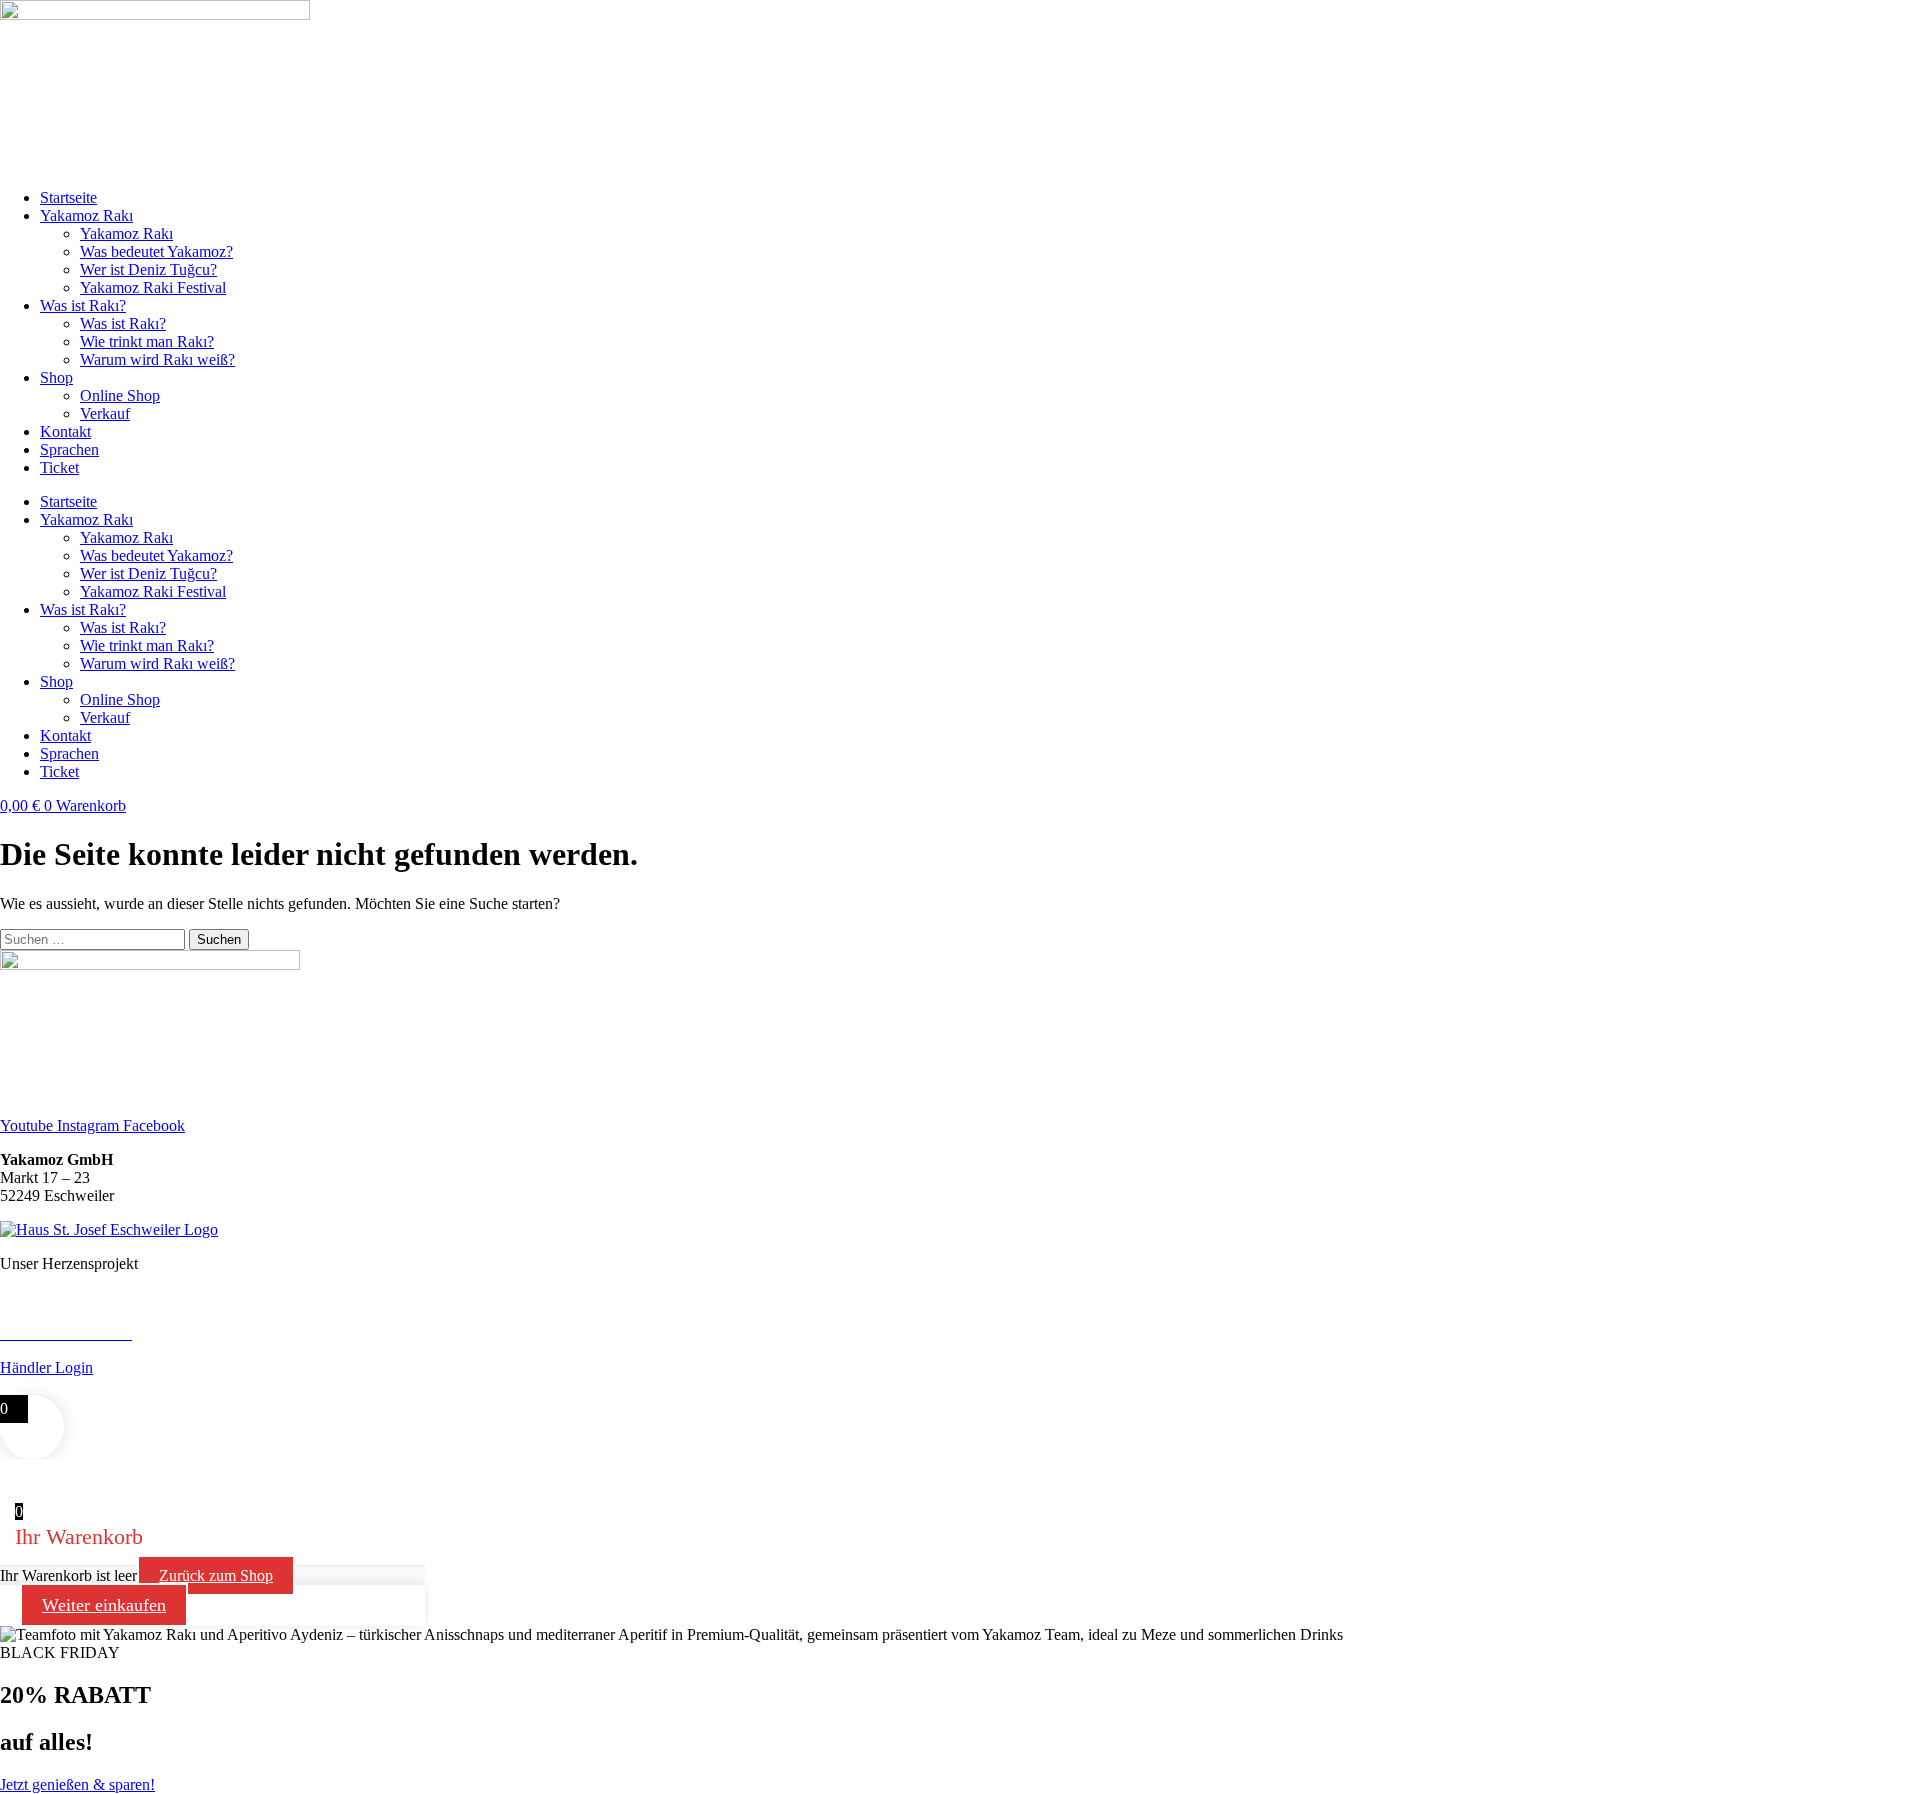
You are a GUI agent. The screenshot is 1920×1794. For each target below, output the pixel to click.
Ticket (59, 467)
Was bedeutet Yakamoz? (156, 251)
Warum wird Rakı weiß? (157, 359)
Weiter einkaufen (104, 1605)
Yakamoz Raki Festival (153, 287)
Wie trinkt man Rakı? (147, 341)
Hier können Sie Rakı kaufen (92, 1315)
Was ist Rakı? (83, 305)
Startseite (68, 197)
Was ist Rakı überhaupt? (76, 1297)
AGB (93, 1385)
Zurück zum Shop (216, 1575)
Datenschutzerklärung (188, 1385)
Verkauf (105, 413)
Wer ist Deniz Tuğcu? (148, 269)
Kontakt (65, 431)
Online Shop (120, 395)
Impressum (34, 1385)
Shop (56, 377)
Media (285, 1385)
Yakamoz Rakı (86, 215)
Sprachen (69, 449)
